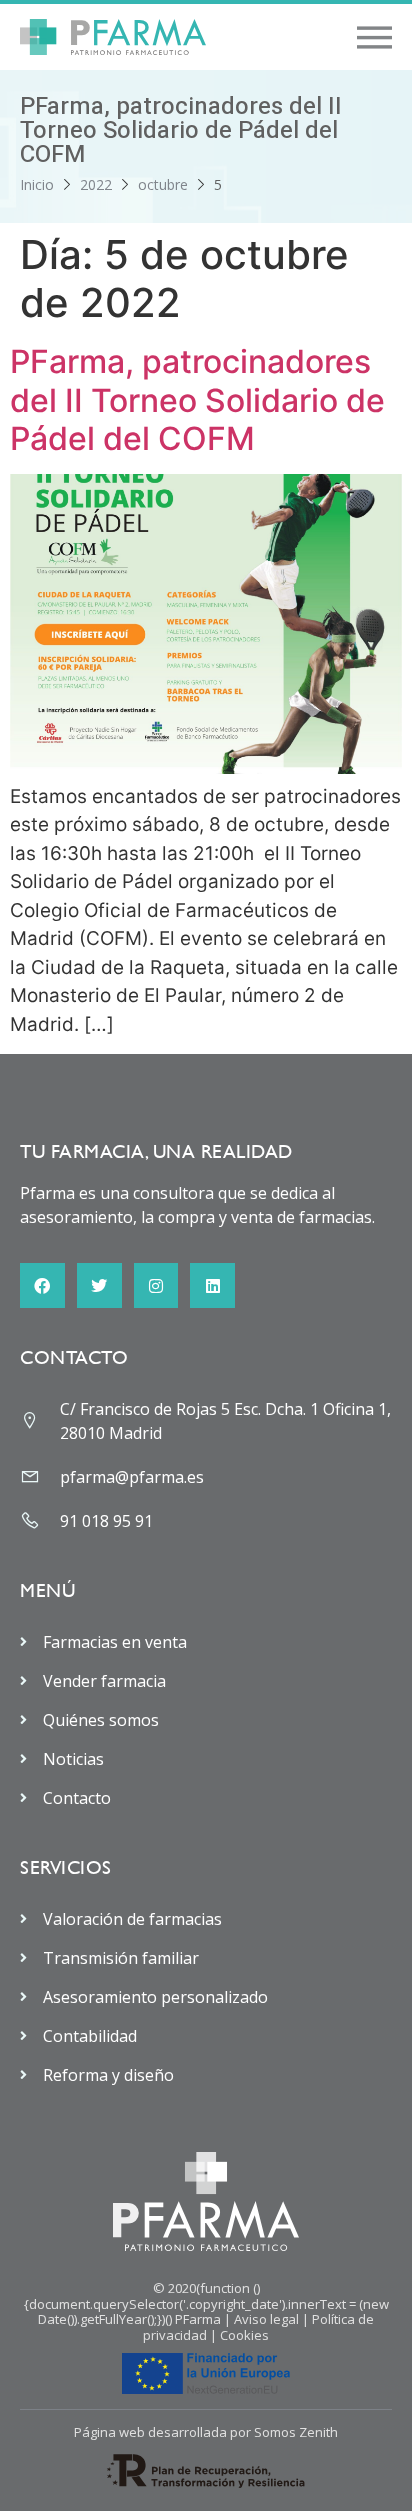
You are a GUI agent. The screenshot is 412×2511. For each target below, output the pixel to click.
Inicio (37, 184)
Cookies (244, 2335)
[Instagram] (156, 1285)
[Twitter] (99, 1285)
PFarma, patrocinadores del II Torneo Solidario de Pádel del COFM (197, 400)
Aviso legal (266, 2319)
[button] (374, 37)
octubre (163, 184)
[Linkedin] (212, 1285)
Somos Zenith (296, 2432)
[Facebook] (42, 1285)
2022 (96, 184)
